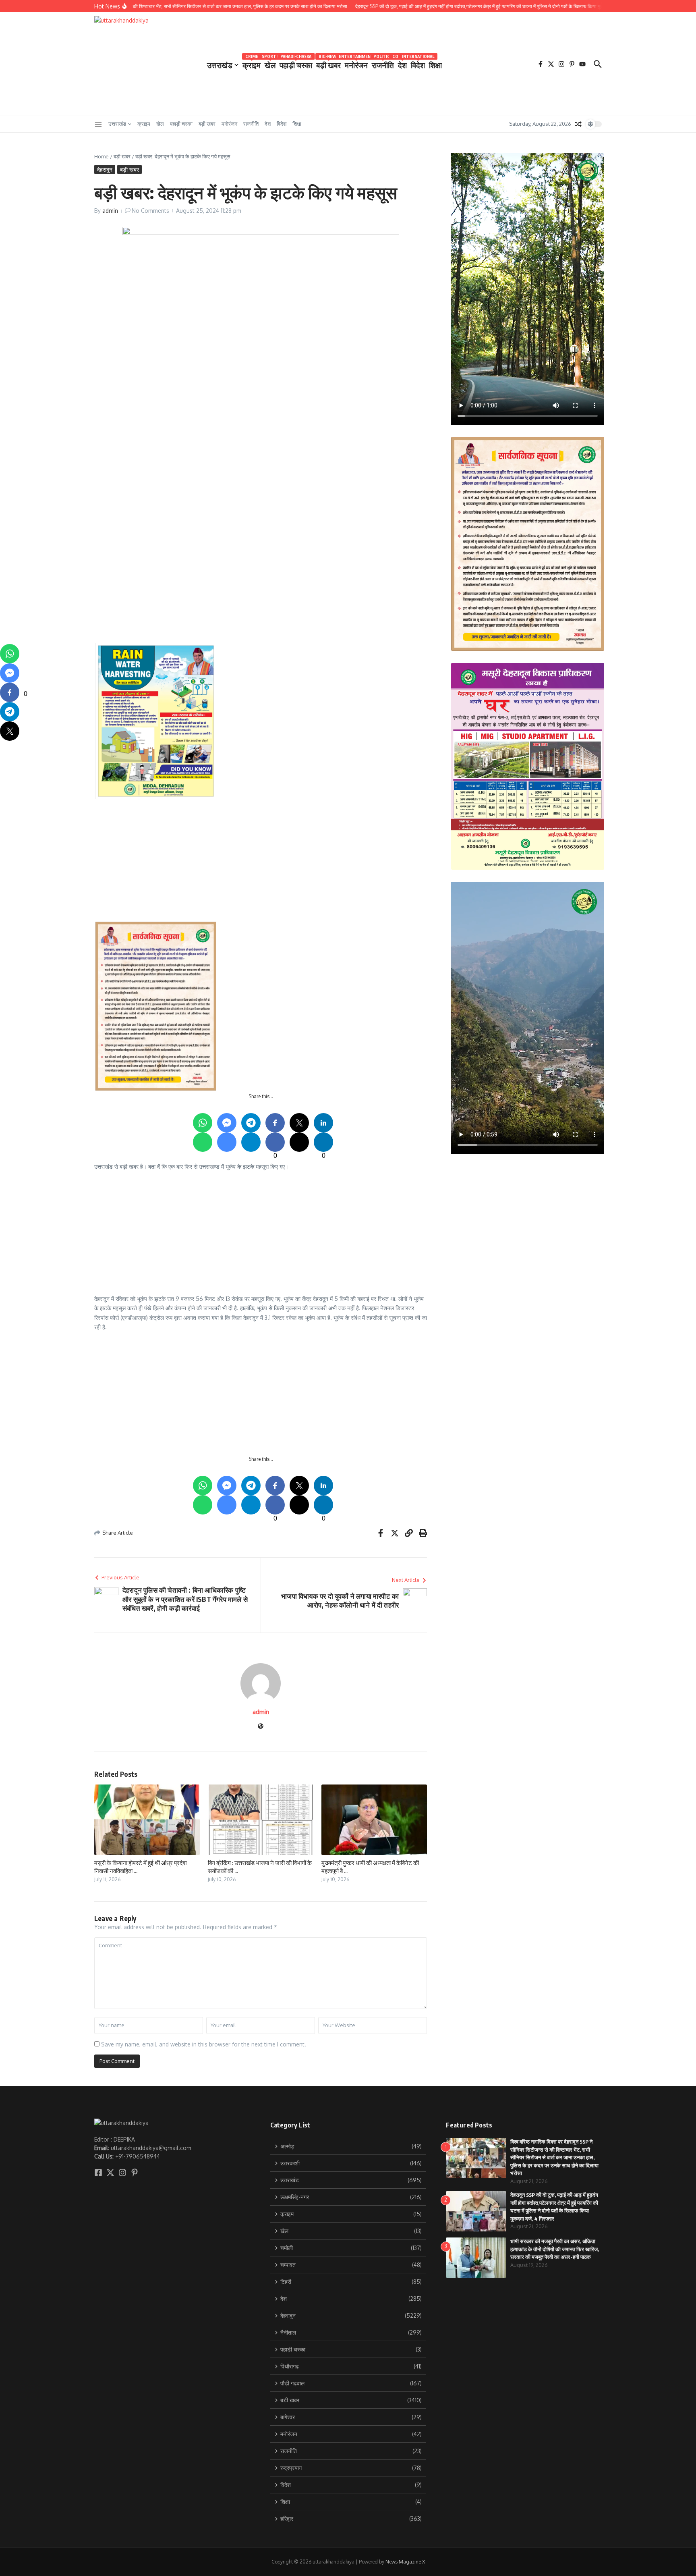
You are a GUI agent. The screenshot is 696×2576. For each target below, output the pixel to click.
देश (402, 63)
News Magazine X (405, 2562)
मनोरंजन (356, 63)
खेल (270, 63)
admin (110, 211)
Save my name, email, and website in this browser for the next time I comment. (204, 2044)
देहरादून (105, 169)
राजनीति (383, 63)
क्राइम (252, 63)
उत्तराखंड (220, 65)
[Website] (261, 1727)
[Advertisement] (261, 471)
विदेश (418, 63)
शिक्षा (435, 65)
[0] (10, 692)
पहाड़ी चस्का (296, 63)
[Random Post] (578, 124)
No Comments (150, 211)
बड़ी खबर (328, 63)
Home (101, 156)
